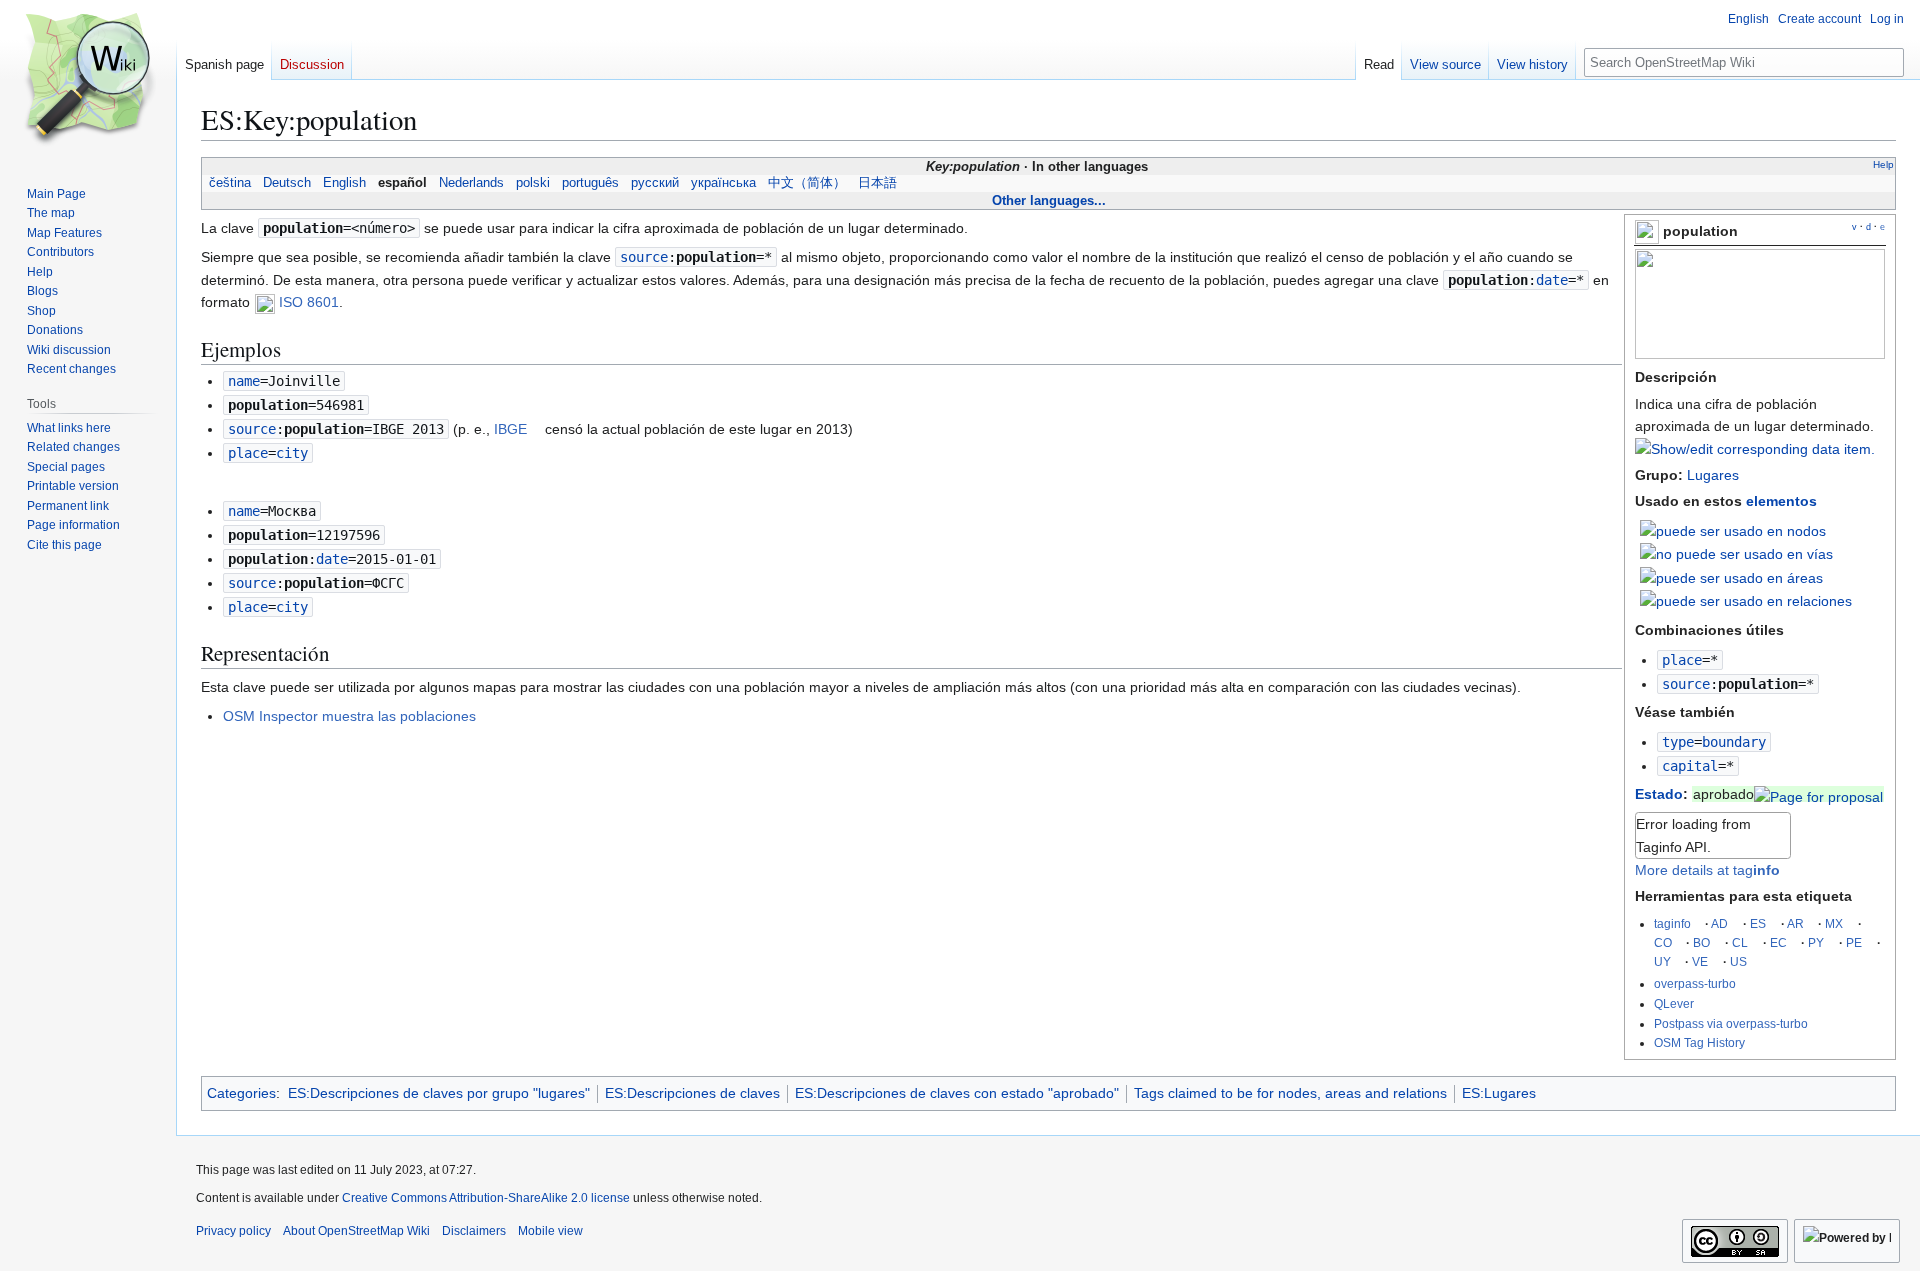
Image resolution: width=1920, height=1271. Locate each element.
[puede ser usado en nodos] (1733, 530)
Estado (1659, 794)
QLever (1674, 1003)
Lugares (1713, 475)
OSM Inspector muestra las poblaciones (349, 716)
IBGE (510, 429)
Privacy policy (233, 1231)
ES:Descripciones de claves (692, 1093)
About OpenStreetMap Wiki (356, 1231)
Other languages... (1049, 200)
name (244, 381)
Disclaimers (474, 1231)
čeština (230, 183)
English (344, 183)
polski (533, 183)
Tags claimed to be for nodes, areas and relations (1290, 1093)
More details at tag (1707, 870)
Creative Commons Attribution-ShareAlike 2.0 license (486, 1198)
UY (1662, 961)
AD (1719, 923)
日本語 (877, 183)
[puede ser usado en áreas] (1731, 577)
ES (1758, 923)
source (1686, 684)
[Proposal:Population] (1818, 794)
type (1678, 742)
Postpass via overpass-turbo (1731, 1023)
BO (1701, 942)
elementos (1781, 501)
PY (1816, 942)
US (1738, 961)
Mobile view (550, 1231)
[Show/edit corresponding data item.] (1755, 449)
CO (1663, 942)
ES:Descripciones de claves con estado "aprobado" (957, 1093)
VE (1700, 961)
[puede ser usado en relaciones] (1746, 600)
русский (655, 183)
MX (1834, 923)
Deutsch (287, 183)
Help (1883, 164)
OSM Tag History (1699, 1042)
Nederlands (471, 183)
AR (1795, 923)
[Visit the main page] (88, 80)
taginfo (1672, 923)
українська (723, 183)
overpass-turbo (1695, 983)
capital (1690, 766)
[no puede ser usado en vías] (1736, 553)
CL (1740, 942)
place (1682, 660)
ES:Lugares (1499, 1093)
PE (1854, 942)
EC (1778, 942)
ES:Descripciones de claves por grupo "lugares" (439, 1093)
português (590, 183)
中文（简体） (807, 183)
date (1552, 280)
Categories (241, 1093)
